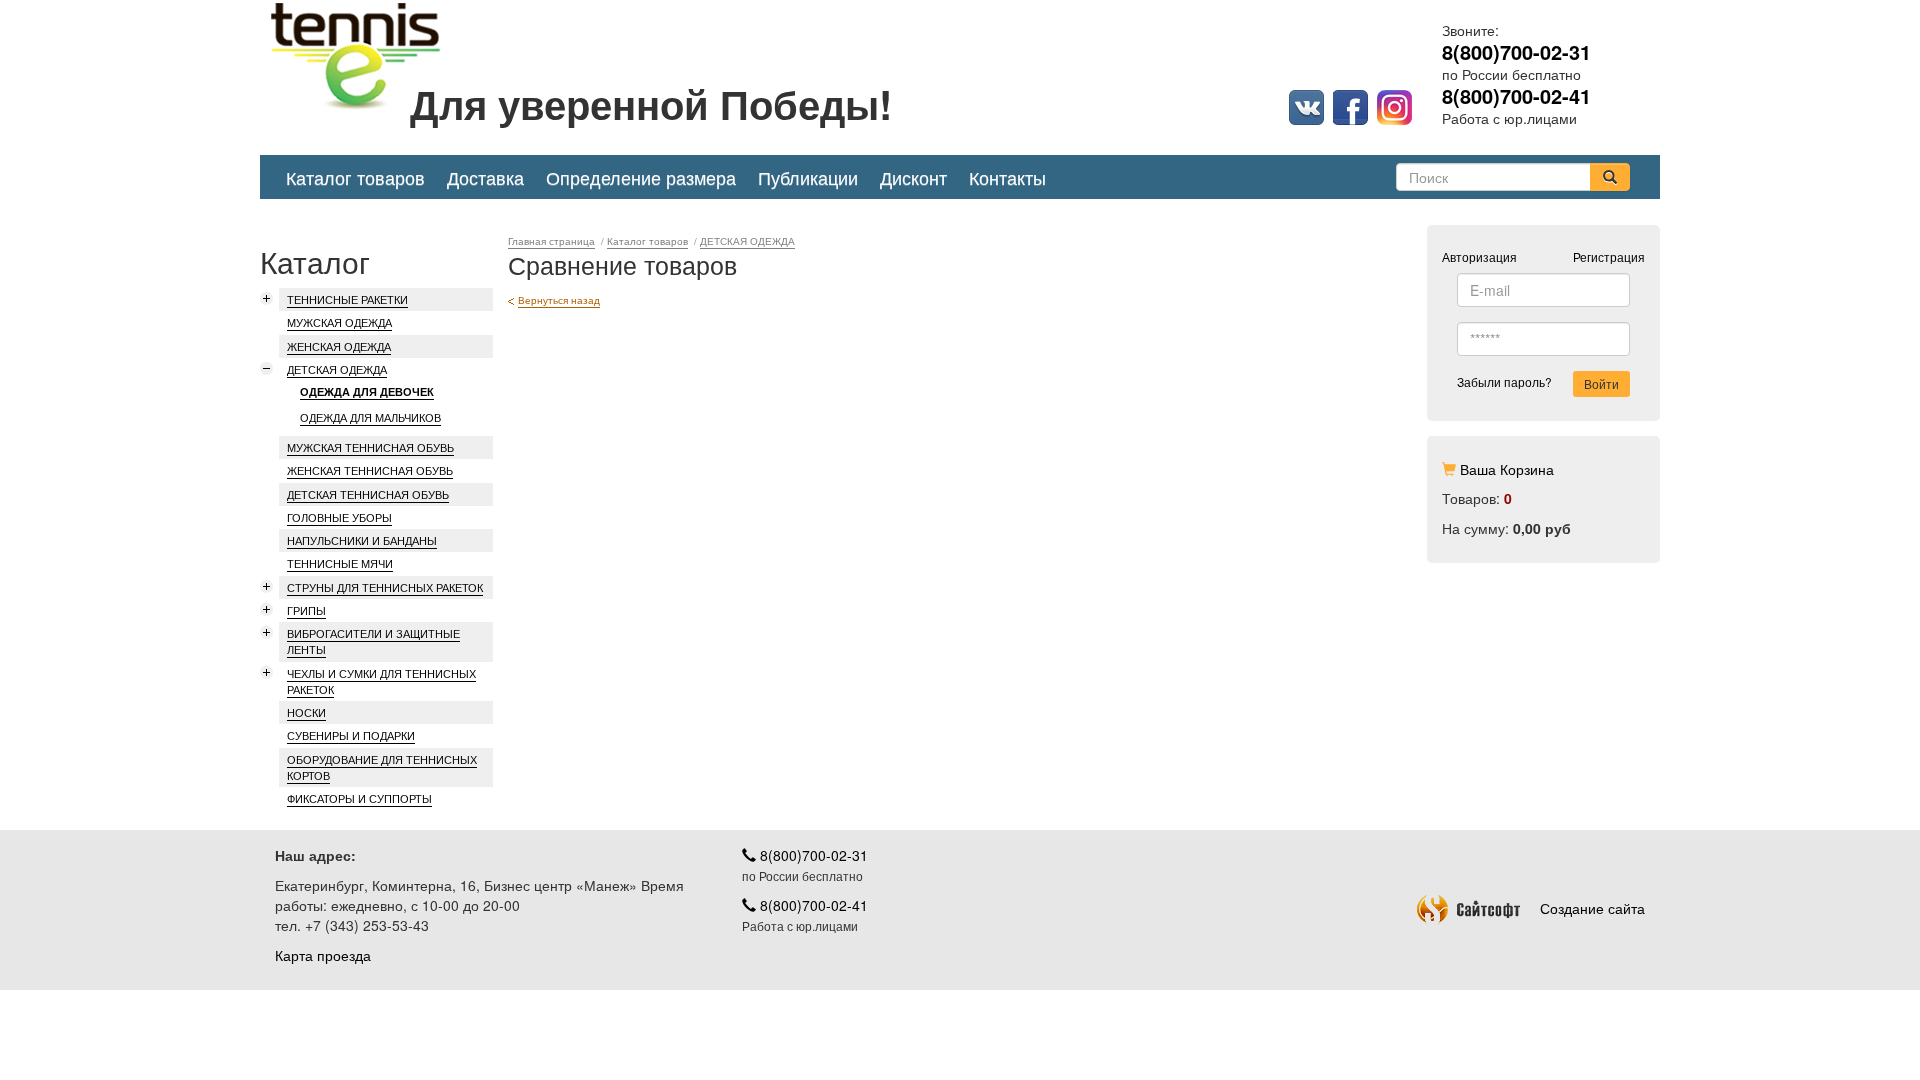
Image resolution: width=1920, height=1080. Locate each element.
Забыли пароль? (1504, 381)
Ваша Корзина (1507, 469)
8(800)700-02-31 (812, 855)
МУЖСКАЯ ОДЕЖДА (339, 322)
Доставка (485, 177)
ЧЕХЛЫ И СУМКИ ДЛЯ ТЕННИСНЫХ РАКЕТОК (381, 681)
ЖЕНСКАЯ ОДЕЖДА (339, 346)
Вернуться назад (559, 300)
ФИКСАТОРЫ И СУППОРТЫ (359, 798)
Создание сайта (1592, 908)
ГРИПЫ (306, 610)
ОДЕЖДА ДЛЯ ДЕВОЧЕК (367, 391)
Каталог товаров (355, 177)
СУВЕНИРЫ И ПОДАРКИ (351, 735)
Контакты (1007, 177)
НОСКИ (306, 712)
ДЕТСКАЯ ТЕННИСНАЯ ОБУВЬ (368, 494)
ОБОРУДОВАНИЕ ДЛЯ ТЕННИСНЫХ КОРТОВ (382, 767)
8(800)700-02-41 (812, 905)
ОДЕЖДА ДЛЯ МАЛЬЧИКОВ (370, 417)
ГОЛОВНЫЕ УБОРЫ (339, 517)
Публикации (808, 177)
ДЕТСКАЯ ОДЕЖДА (337, 369)
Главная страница (551, 241)
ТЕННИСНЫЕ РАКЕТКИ (347, 299)
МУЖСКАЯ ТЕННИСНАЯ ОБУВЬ (370, 447)
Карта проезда (323, 955)
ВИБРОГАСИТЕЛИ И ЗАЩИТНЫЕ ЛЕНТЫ (373, 641)
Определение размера (641, 177)
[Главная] (975, 85)
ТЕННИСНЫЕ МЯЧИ (340, 563)
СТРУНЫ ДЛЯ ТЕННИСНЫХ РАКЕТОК (385, 587)
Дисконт (913, 177)
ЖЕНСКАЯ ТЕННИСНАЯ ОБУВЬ (370, 470)
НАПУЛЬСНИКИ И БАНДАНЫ (362, 540)
